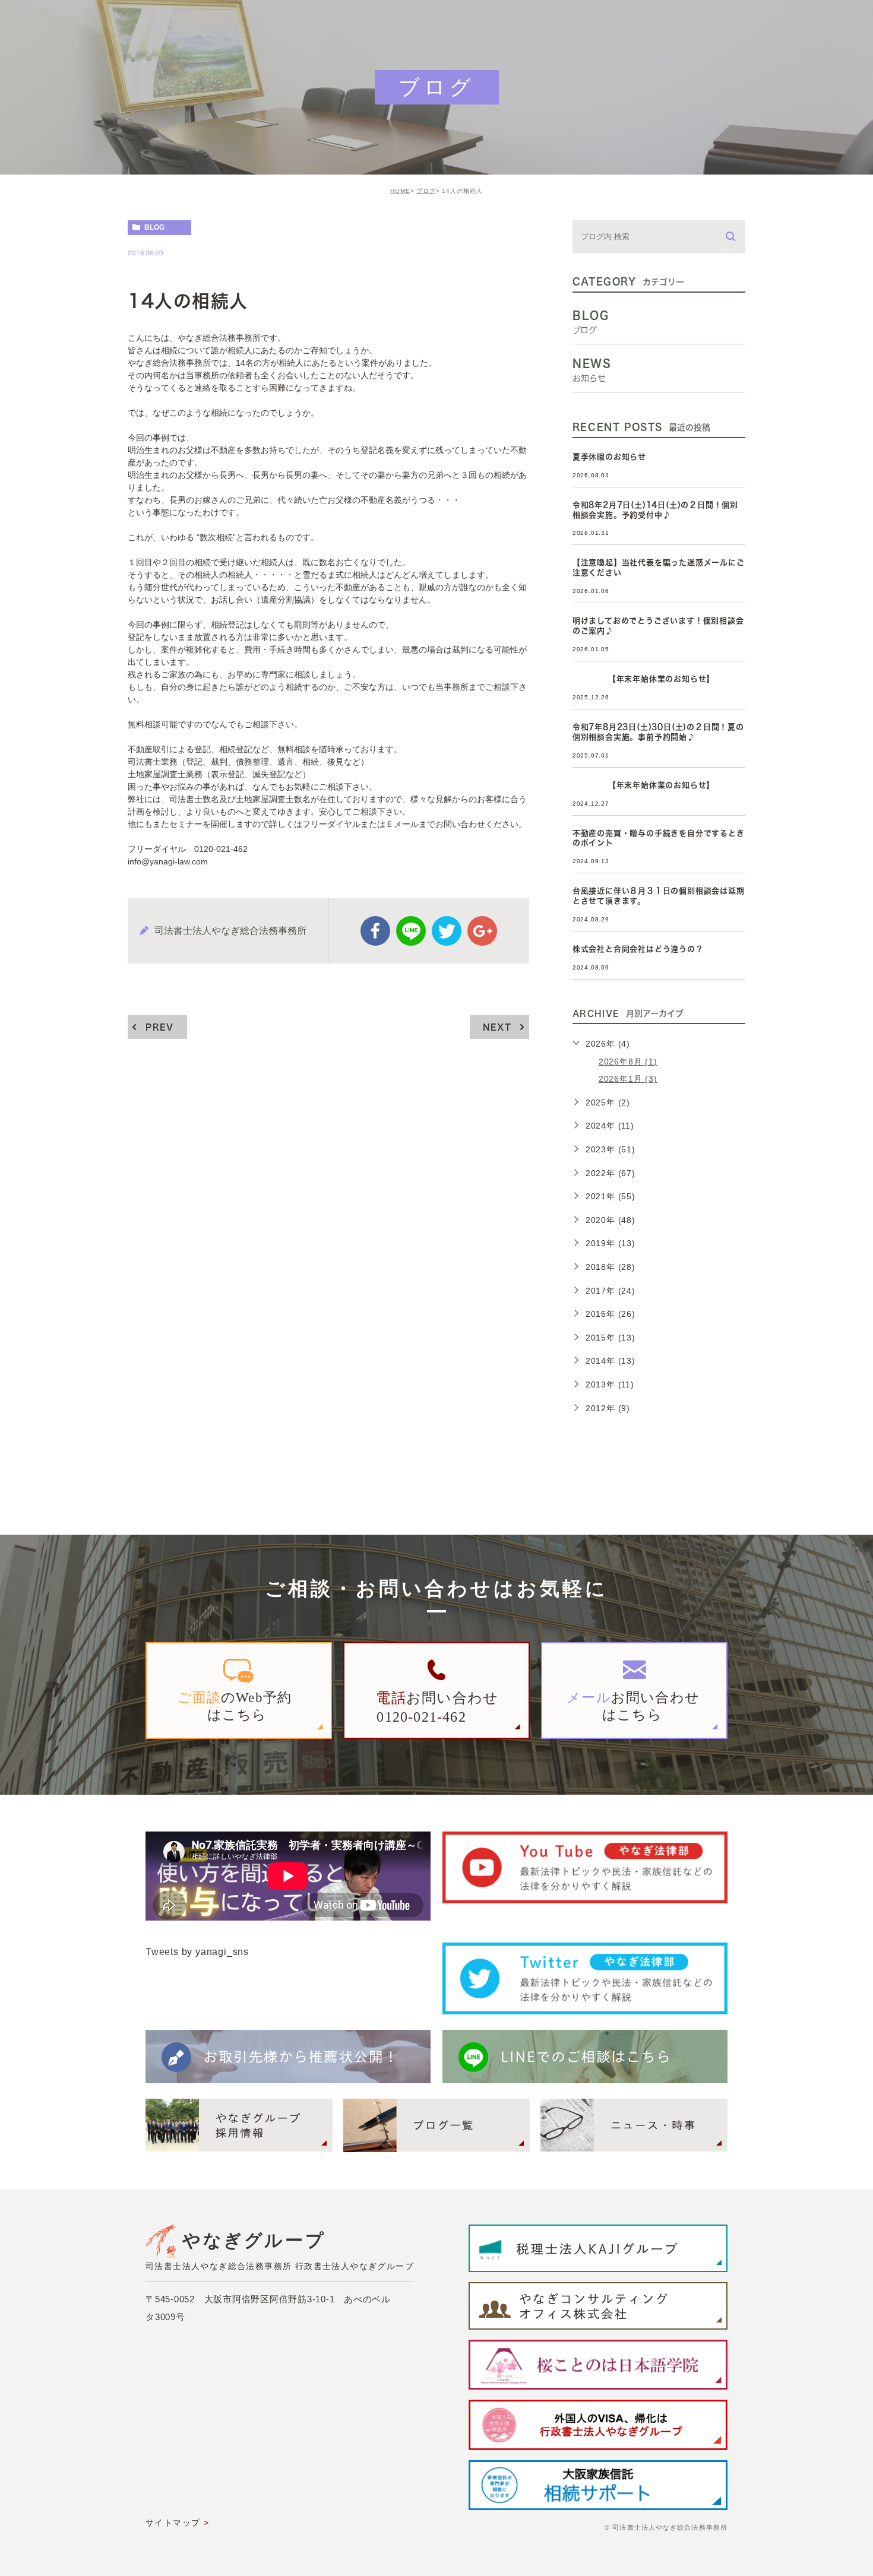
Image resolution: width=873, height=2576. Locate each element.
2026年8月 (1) (628, 1062)
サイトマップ (173, 2523)
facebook (375, 931)
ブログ (426, 191)
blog (154, 227)
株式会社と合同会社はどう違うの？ (638, 949)
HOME (400, 191)
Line (411, 931)
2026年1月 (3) (628, 1079)
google (482, 931)
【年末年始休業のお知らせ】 (643, 679)
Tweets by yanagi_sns (197, 1952)
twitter (447, 931)
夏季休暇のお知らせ (609, 457)
